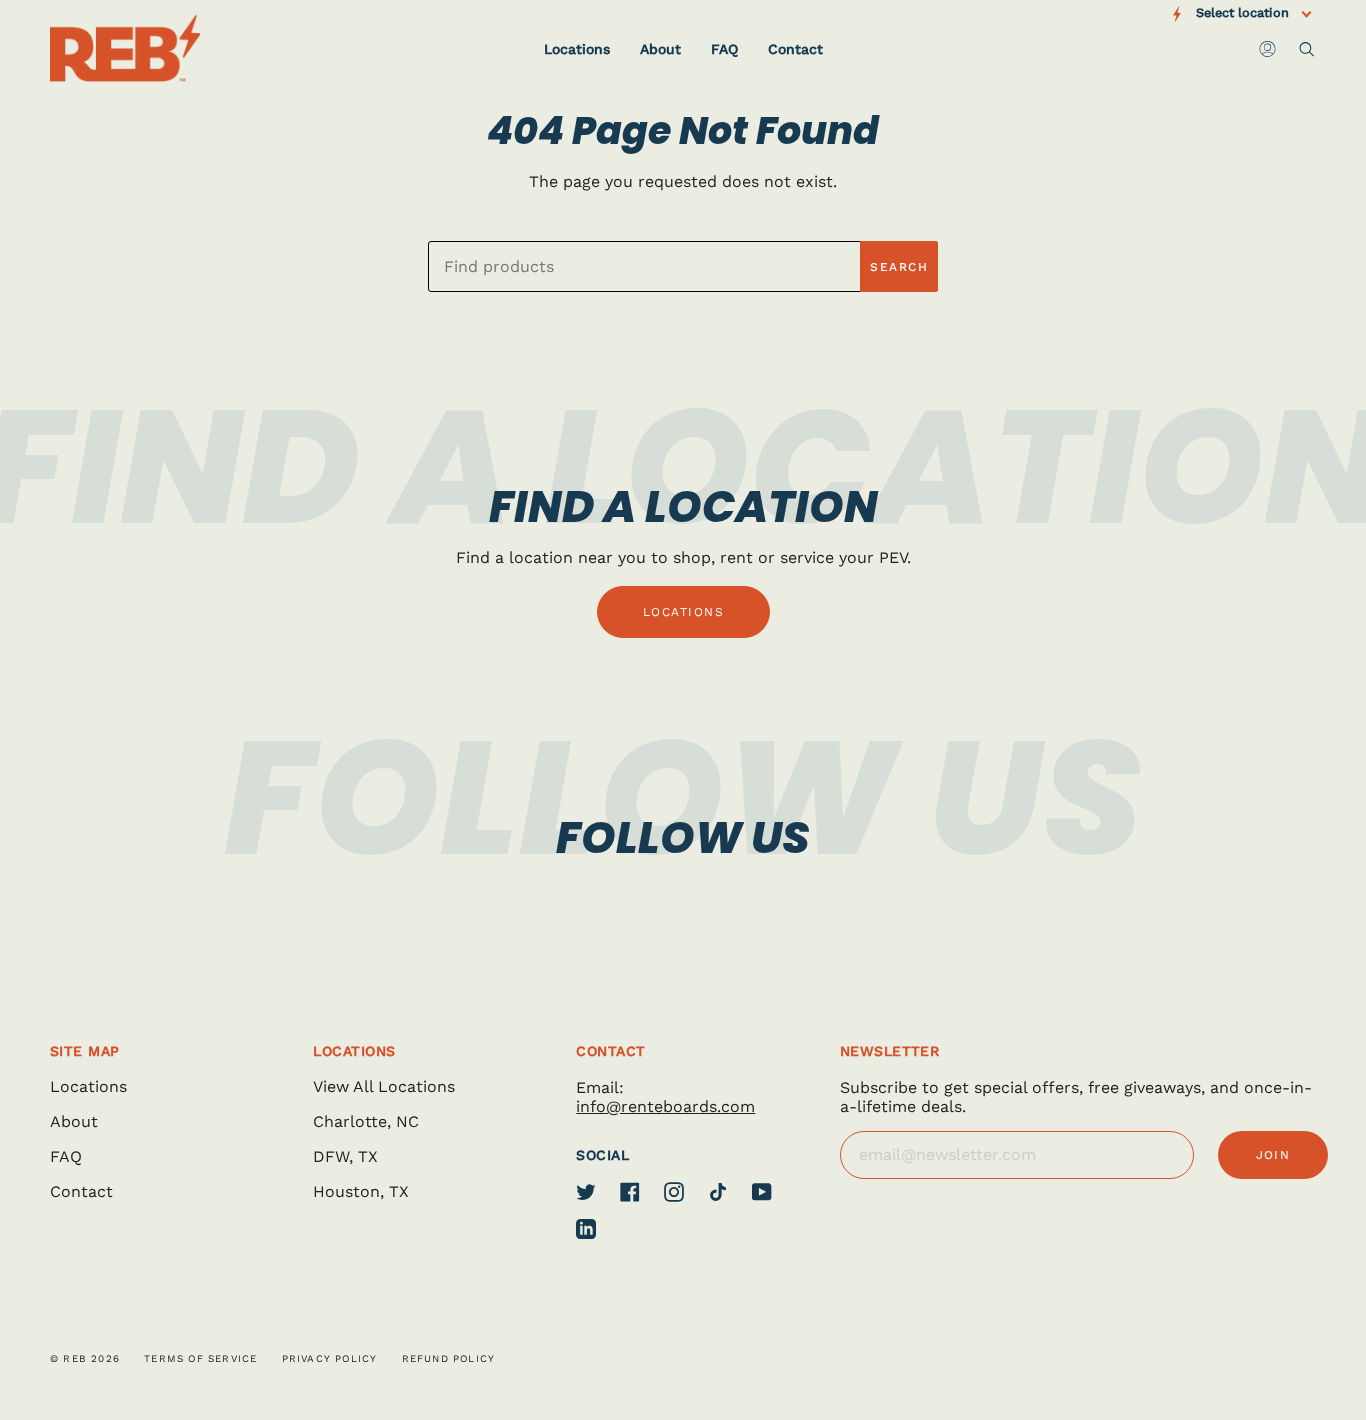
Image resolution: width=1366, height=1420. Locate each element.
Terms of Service (200, 1358)
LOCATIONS (683, 612)
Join (1273, 1155)
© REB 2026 (85, 1358)
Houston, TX (361, 1191)
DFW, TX (345, 1156)
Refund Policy (449, 1358)
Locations (88, 1086)
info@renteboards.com (665, 1106)
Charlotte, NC (366, 1121)
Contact (81, 1191)
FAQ (66, 1156)
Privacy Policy (330, 1358)
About (74, 1121)
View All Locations (384, 1086)
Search (899, 267)
